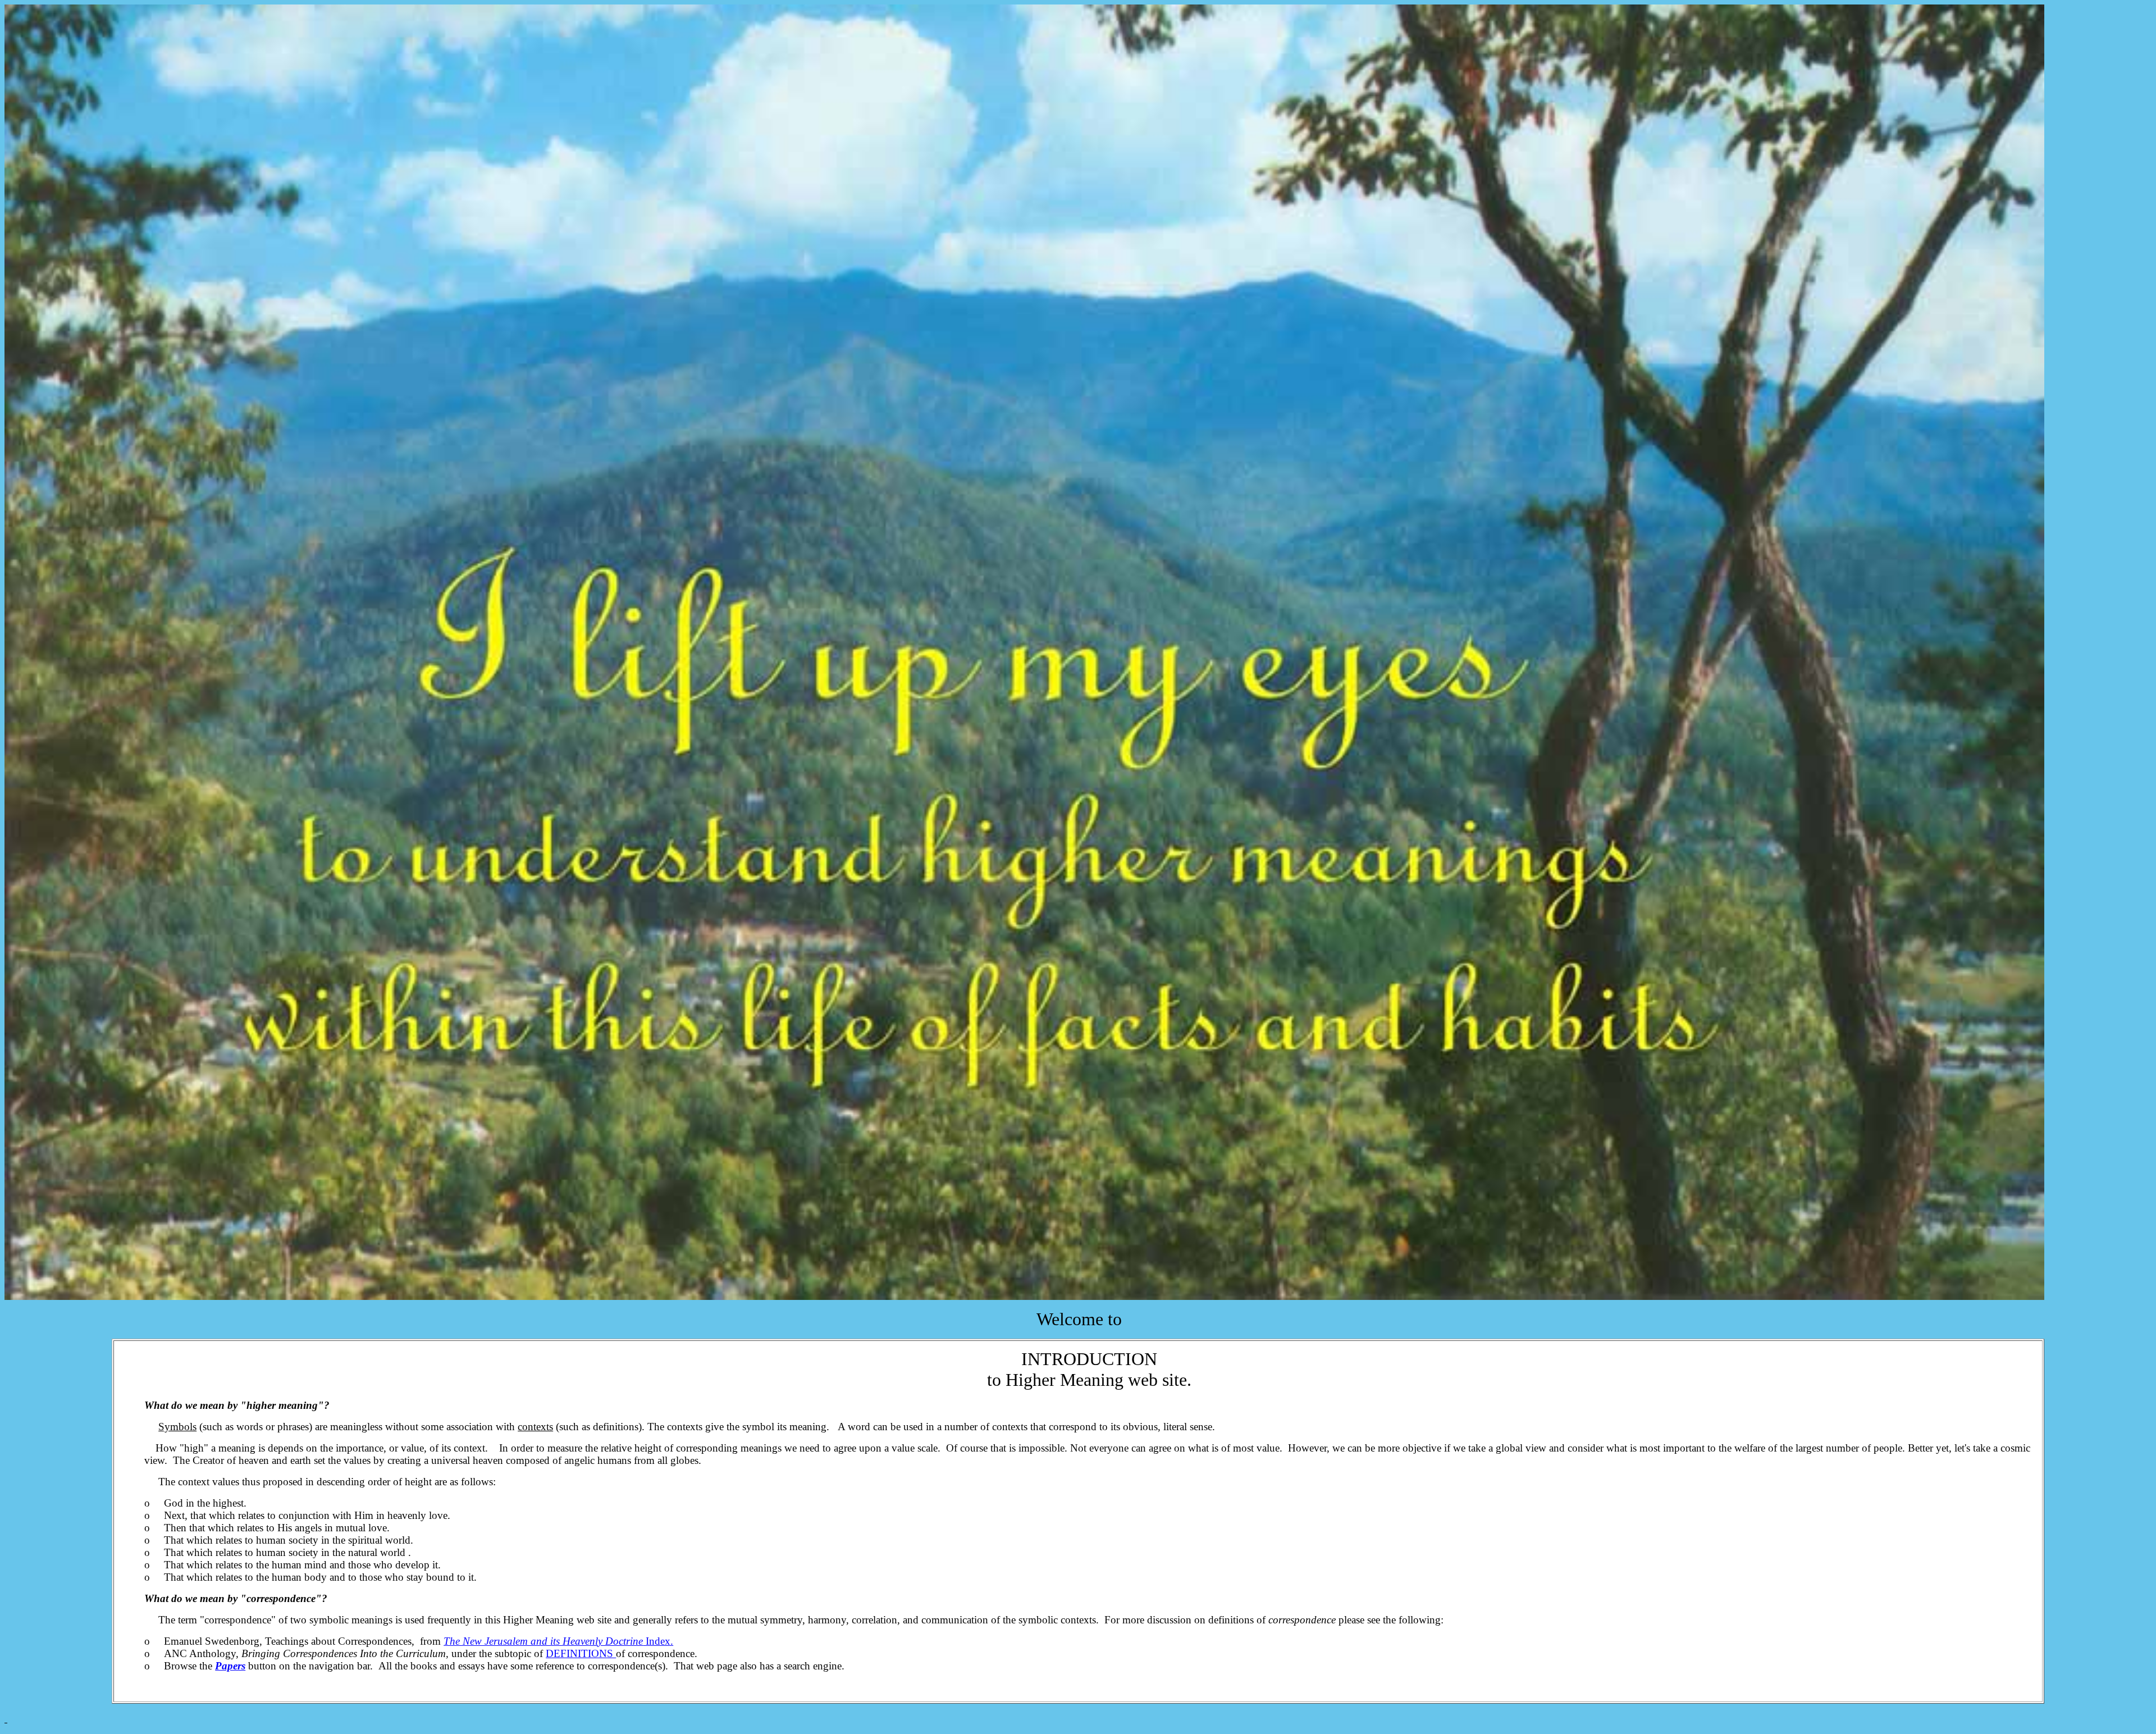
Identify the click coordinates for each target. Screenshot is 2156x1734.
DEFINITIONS (581, 1653)
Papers (230, 1666)
